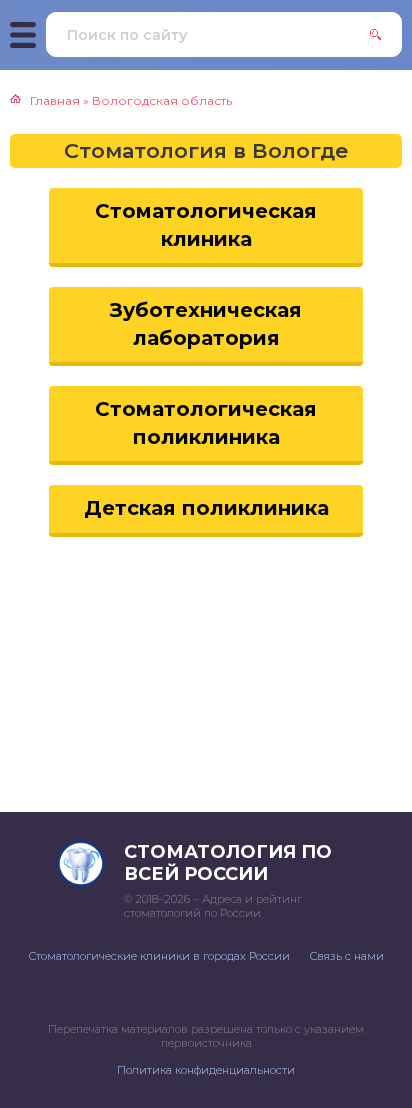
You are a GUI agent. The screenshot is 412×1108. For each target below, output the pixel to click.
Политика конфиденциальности (206, 1070)
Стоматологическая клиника (206, 225)
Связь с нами (347, 956)
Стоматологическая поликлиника (206, 423)
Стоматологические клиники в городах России (159, 956)
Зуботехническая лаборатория (206, 324)
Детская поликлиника (206, 508)
